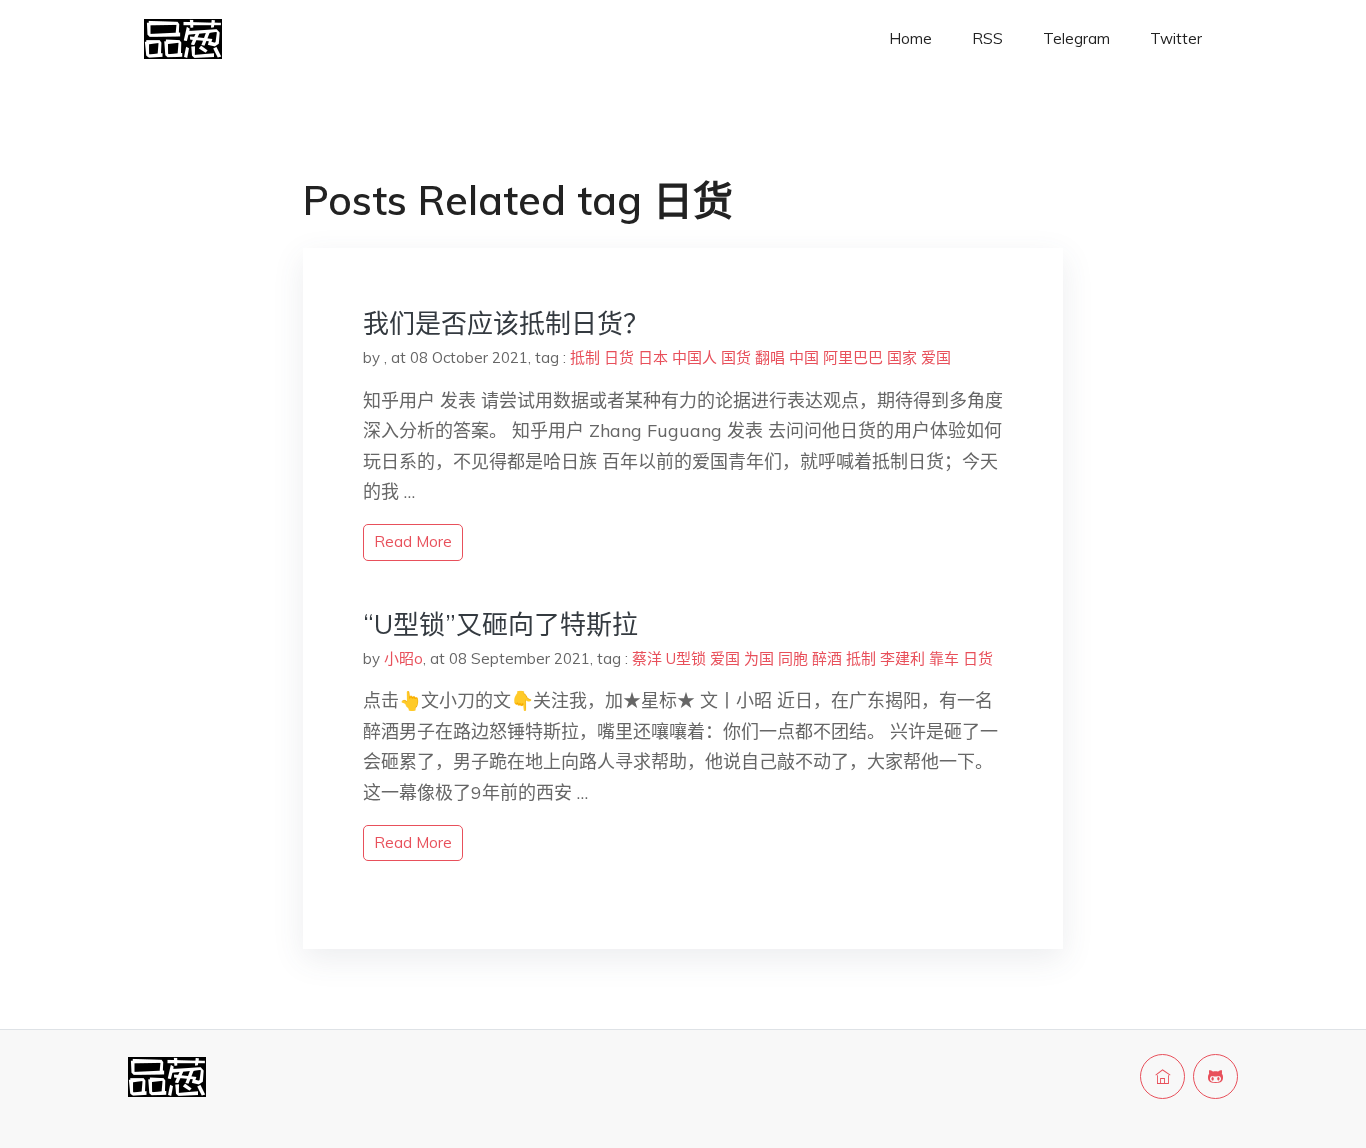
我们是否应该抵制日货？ (506, 323)
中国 (804, 357)
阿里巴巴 (853, 357)
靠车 (944, 658)
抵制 (585, 357)
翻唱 (770, 357)
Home (910, 38)
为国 (759, 658)
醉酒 (827, 658)
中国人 (694, 357)
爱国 (936, 357)
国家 (902, 357)
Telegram (1076, 38)
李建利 (902, 658)
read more (413, 541)
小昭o (403, 658)
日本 (653, 357)
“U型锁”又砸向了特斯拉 (500, 624)
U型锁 (686, 658)
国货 (736, 357)
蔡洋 (647, 658)
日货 (619, 357)
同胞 (793, 658)
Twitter (1176, 38)
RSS (987, 38)
